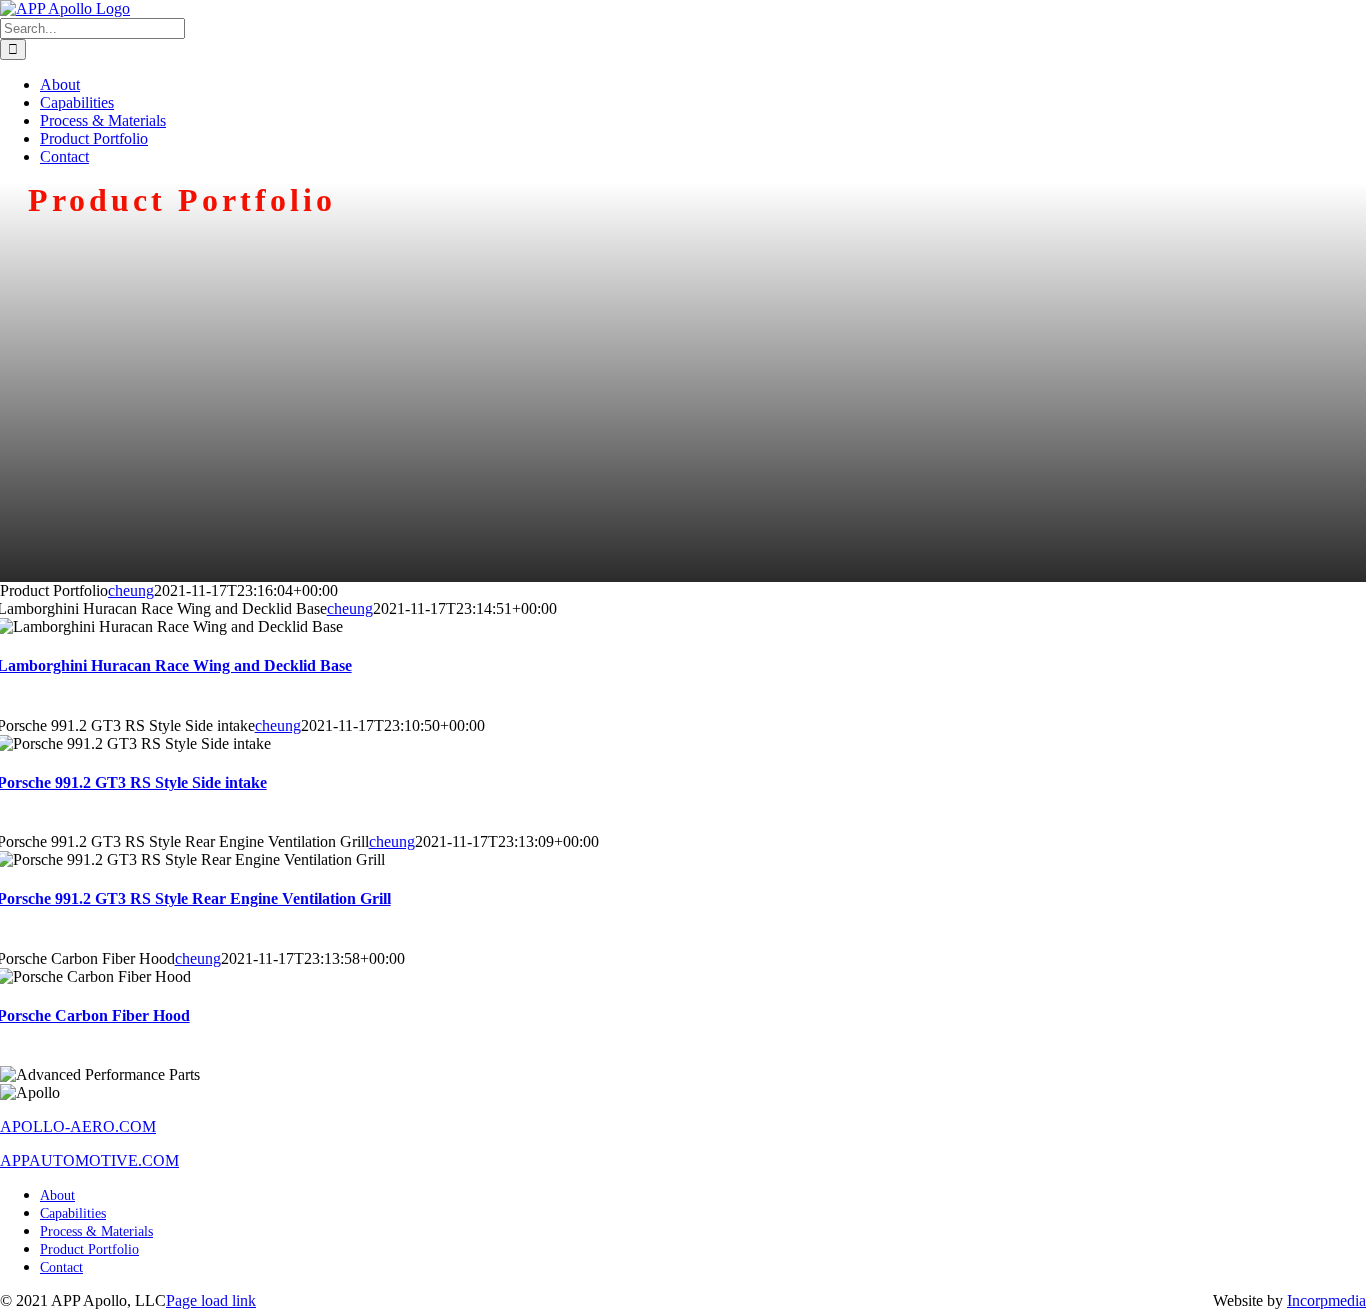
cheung (131, 590)
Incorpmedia (1326, 1300)
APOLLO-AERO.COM (78, 1126)
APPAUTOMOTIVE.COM (89, 1160)
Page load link (211, 1300)
